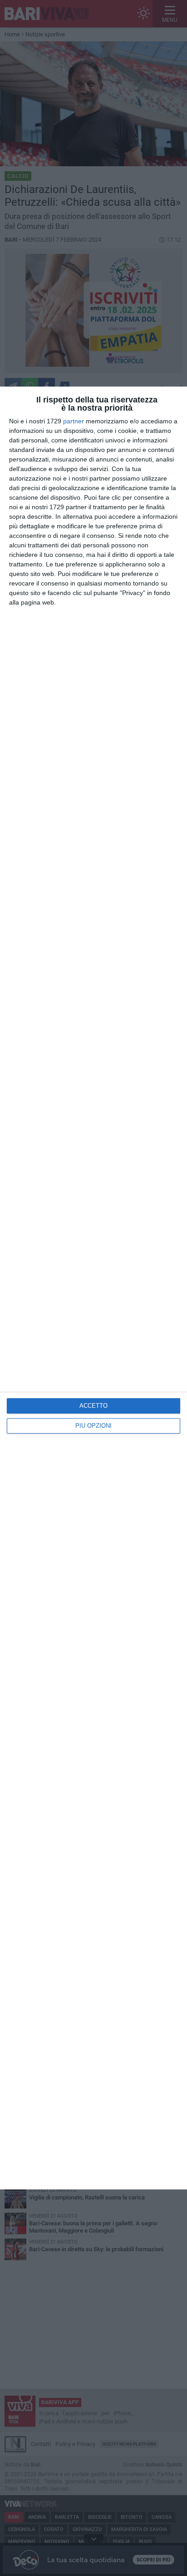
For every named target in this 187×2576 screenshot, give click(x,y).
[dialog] (93, 1288)
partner (74, 421)
